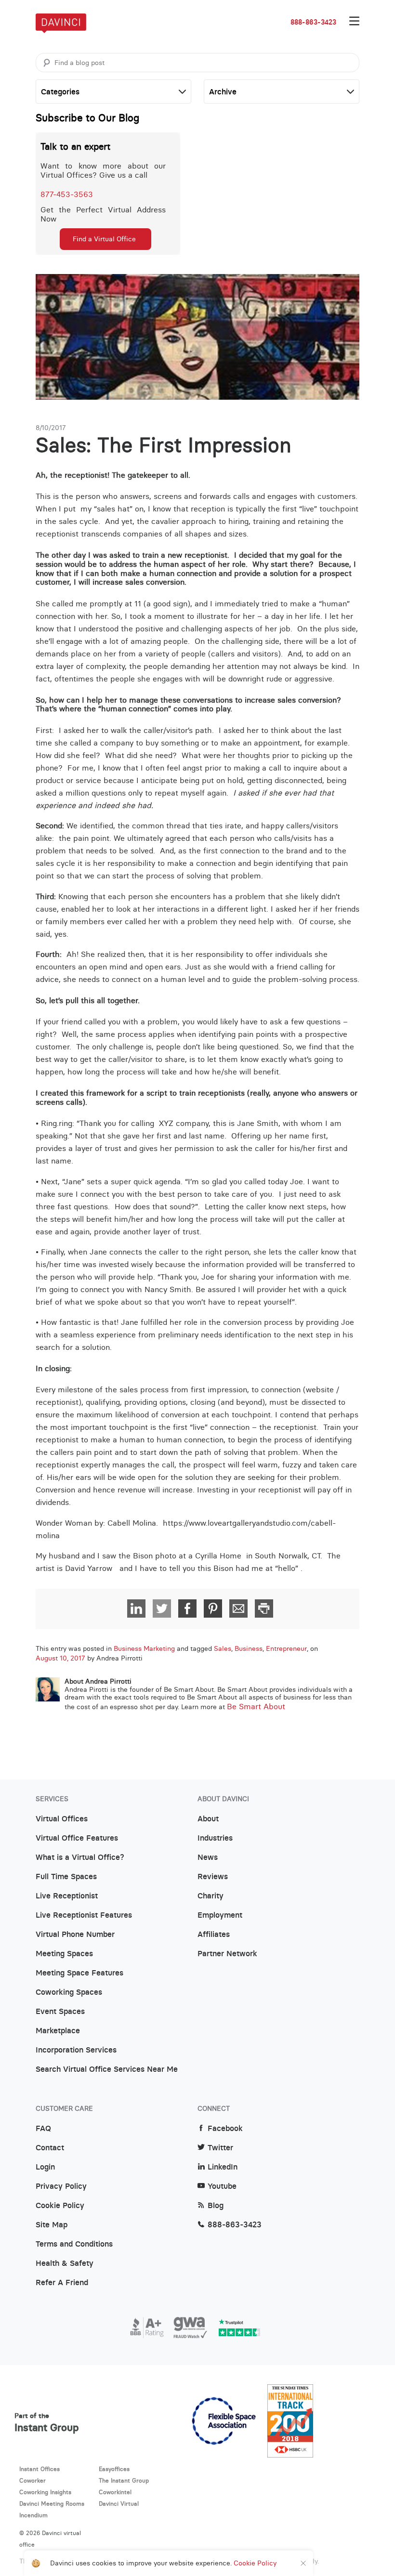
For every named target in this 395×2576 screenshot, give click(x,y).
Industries (215, 1838)
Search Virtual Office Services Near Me (107, 2069)
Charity (211, 1896)
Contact (50, 2148)
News (208, 1857)
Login (45, 2167)
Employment (220, 1915)
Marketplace (58, 2031)
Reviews (213, 1877)
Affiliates (214, 1935)
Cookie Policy (60, 2206)
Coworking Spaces (69, 1992)
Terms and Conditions (74, 2244)
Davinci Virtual (119, 2504)
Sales (223, 1648)
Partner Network (227, 1954)
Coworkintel (115, 2492)
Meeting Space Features (79, 1973)
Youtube (222, 2186)
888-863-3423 (313, 22)
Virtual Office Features (77, 1838)
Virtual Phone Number (75, 1935)
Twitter (220, 2148)
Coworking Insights (45, 2492)
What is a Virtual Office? (80, 1857)
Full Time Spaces (66, 1877)
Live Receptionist (67, 1896)
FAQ (43, 2129)
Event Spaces (60, 2012)
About (208, 1819)
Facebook (225, 2129)
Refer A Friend (62, 2283)
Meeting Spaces (64, 1954)
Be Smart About (256, 1706)
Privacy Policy (61, 2186)
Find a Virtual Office (104, 239)
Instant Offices (39, 2469)
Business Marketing (144, 1648)
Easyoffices (114, 2469)
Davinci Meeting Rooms (52, 2504)
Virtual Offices (62, 1819)
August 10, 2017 (60, 1658)
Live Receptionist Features (84, 1915)
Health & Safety (65, 2263)
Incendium (33, 2515)
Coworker (33, 2480)
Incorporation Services (76, 2050)
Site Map (52, 2225)
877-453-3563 (67, 194)
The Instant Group (124, 2480)
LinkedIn (223, 2167)
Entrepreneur (286, 1648)
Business (249, 1648)
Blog (216, 2206)
